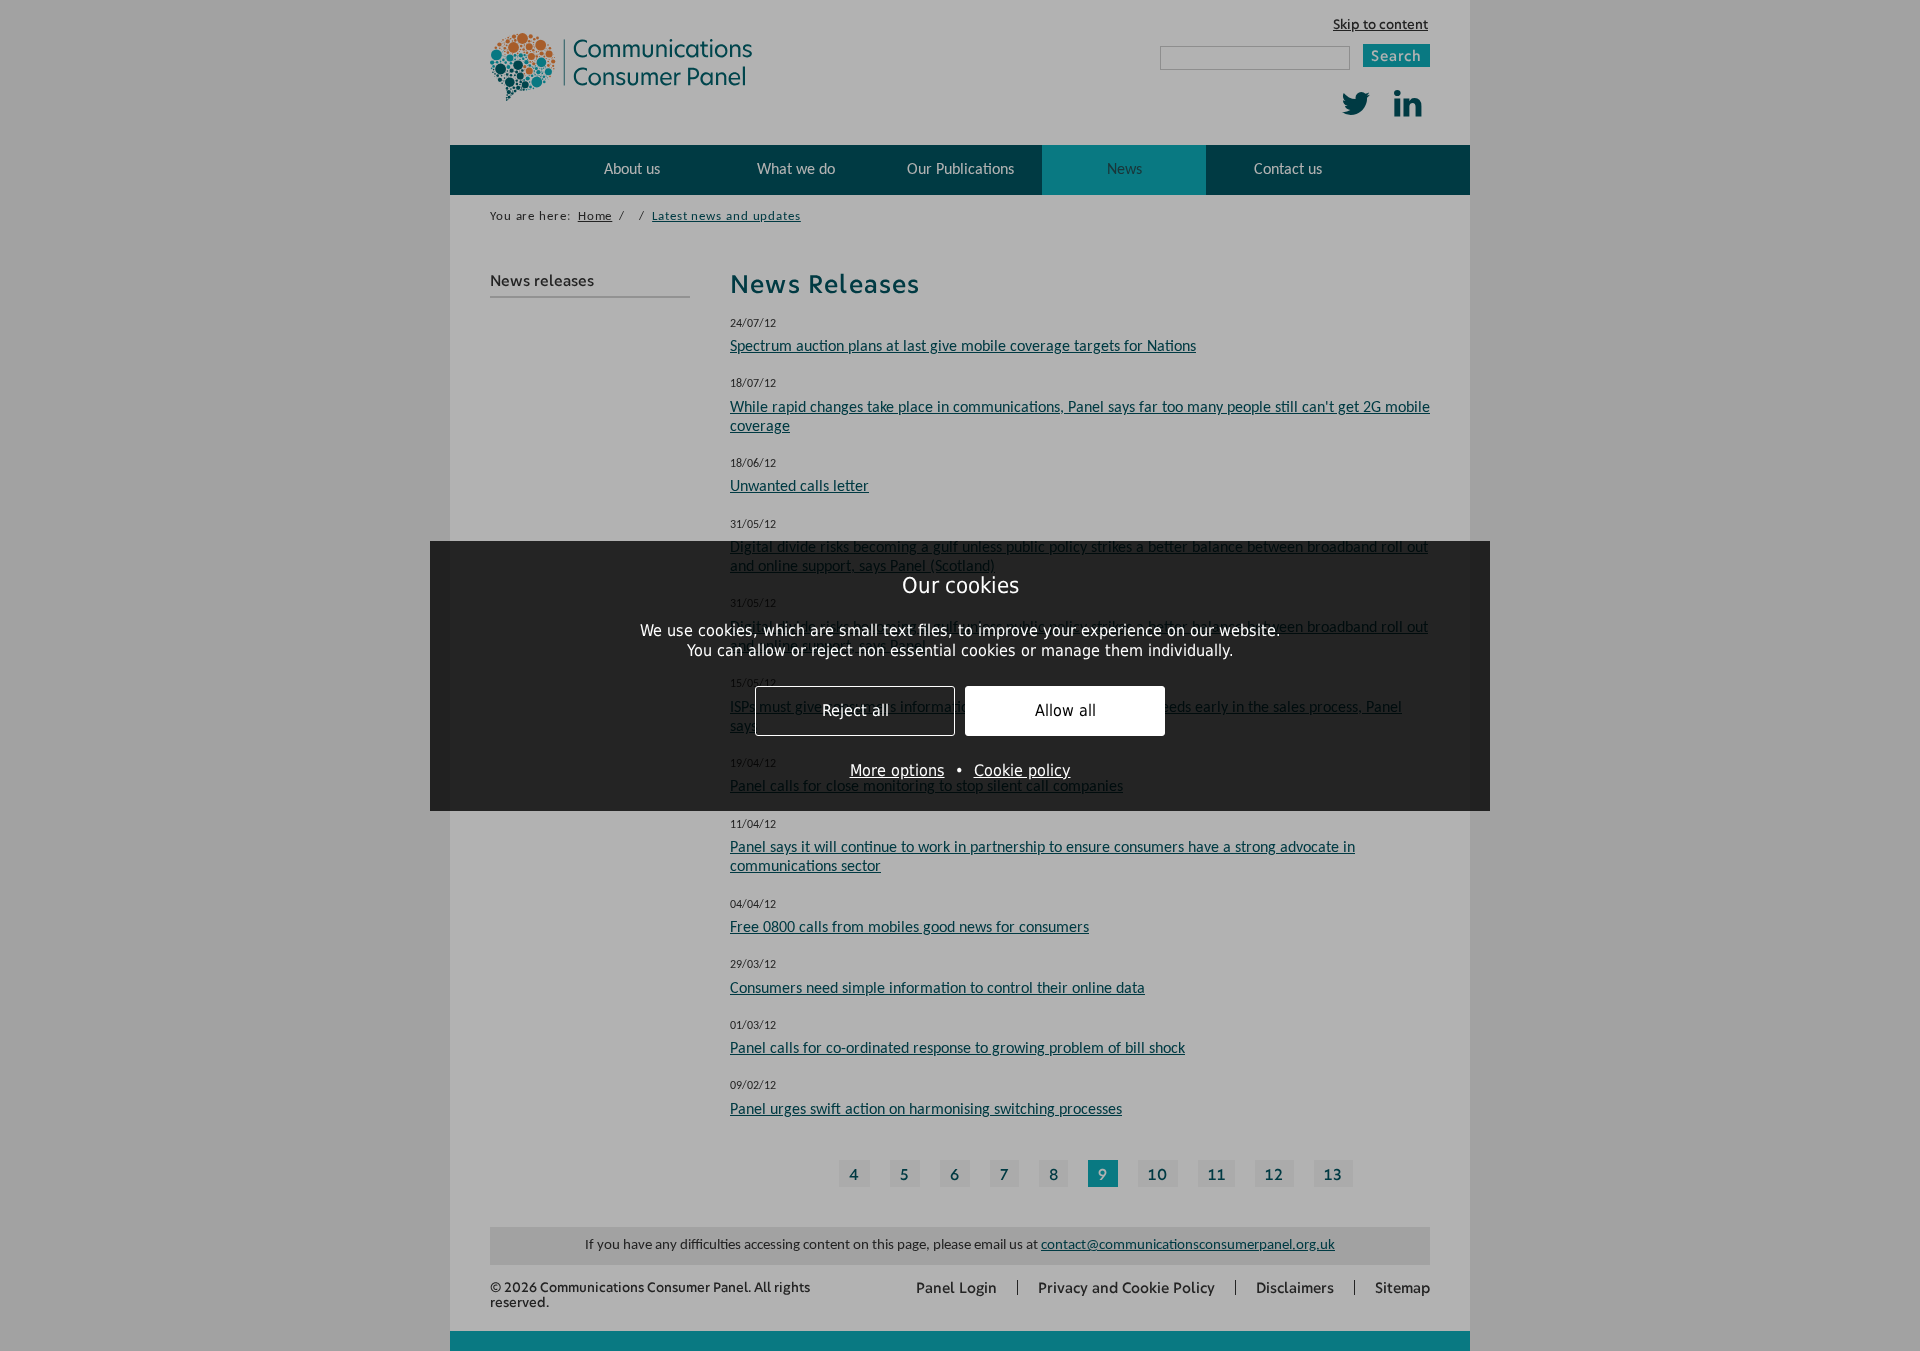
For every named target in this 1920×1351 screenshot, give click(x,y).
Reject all (855, 710)
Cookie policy (1022, 770)
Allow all (1065, 710)
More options (897, 770)
